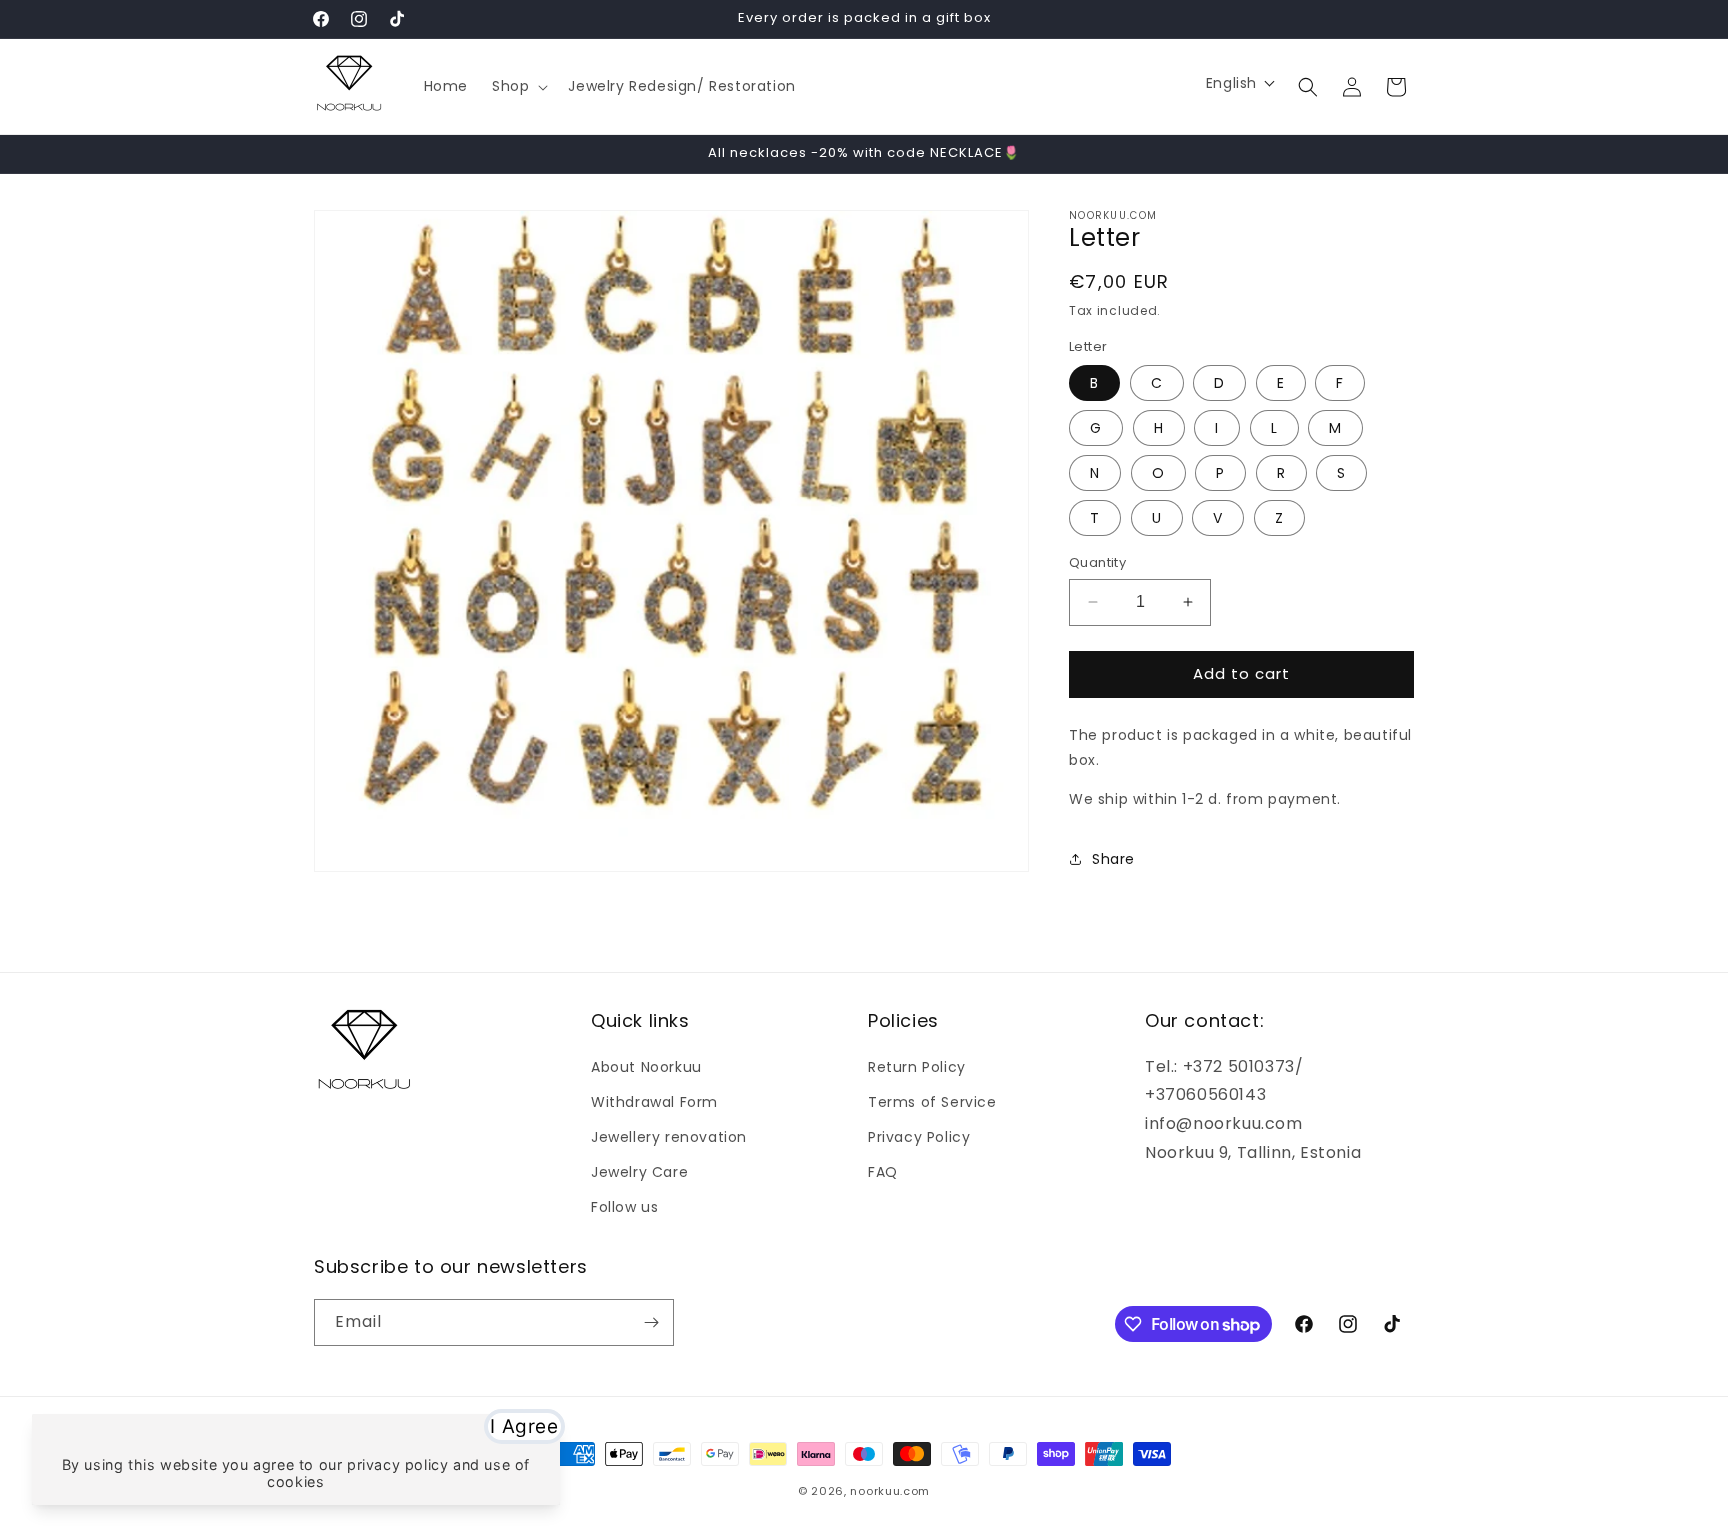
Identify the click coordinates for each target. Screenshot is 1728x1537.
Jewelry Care (639, 1172)
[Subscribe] (651, 1322)
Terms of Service (932, 1102)
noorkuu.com (890, 1491)
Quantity (1097, 562)
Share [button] (1113, 859)
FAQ (883, 1172)
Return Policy (917, 1067)
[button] (518, 86)
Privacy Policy (919, 1137)
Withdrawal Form (654, 1102)
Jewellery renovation (669, 1137)
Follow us (624, 1207)
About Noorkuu (646, 1067)
